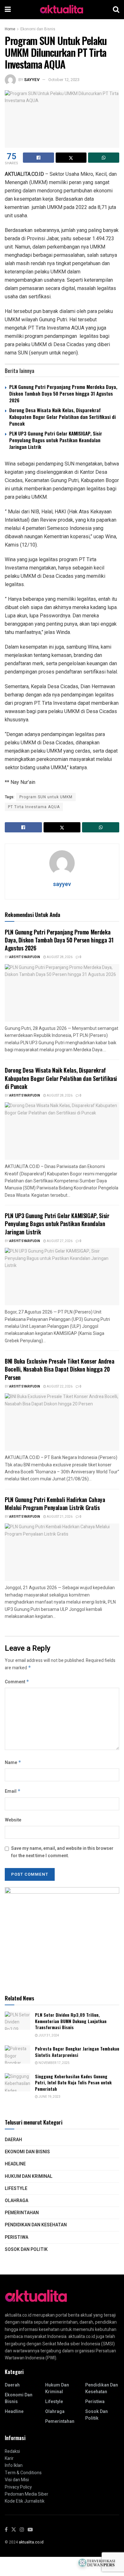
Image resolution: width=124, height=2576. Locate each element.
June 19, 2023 (49, 2097)
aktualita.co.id (31, 2542)
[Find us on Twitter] (14, 2530)
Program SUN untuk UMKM (46, 797)
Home (10, 29)
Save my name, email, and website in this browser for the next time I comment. (62, 1852)
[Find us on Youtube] (30, 2530)
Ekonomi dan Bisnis (38, 29)
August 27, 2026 (59, 1241)
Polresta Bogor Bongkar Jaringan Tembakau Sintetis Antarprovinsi (77, 2052)
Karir (9, 2458)
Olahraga (17, 2201)
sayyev (32, 80)
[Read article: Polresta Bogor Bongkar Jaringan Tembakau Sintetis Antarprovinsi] (17, 2055)
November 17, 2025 (54, 2063)
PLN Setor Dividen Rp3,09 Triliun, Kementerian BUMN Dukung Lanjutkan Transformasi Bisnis (71, 2021)
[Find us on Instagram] (22, 2530)
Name (13, 1763)
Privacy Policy (18, 2487)
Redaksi (12, 2451)
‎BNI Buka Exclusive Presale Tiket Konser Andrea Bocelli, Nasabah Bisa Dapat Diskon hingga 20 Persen (59, 1369)
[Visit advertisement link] (62, 1935)
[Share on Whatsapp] (104, 158)
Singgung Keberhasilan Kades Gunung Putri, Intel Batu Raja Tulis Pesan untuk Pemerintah (73, 2082)
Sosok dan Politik (26, 2249)
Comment (17, 1682)
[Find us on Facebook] (6, 2530)
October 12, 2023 (64, 80)
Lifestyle (16, 2189)
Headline (15, 2164)
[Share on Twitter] (71, 158)
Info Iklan (14, 2465)
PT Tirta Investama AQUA (34, 807)
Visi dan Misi (17, 2480)
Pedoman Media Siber (27, 2494)
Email (13, 1791)
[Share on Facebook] (38, 158)
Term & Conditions (23, 2473)
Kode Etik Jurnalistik (25, 2501)
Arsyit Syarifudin (25, 957)
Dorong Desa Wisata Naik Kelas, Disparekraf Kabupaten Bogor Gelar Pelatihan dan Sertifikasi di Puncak (62, 417)
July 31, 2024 (48, 2036)
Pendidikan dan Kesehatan (36, 2225)
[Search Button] (116, 10)
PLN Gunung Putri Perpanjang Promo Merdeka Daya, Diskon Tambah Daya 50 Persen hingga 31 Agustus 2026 (63, 393)
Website (13, 1820)
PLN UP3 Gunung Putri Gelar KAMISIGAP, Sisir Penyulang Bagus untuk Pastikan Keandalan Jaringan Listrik (56, 440)
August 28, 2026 (59, 957)
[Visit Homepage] (62, 10)
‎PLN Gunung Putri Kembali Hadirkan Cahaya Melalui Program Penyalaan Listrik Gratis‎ (55, 1504)
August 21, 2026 (59, 1517)
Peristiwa (17, 2237)
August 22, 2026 (59, 1387)
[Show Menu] (8, 10)
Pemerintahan (22, 2213)
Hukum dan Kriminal (29, 2176)
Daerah (13, 2140)
